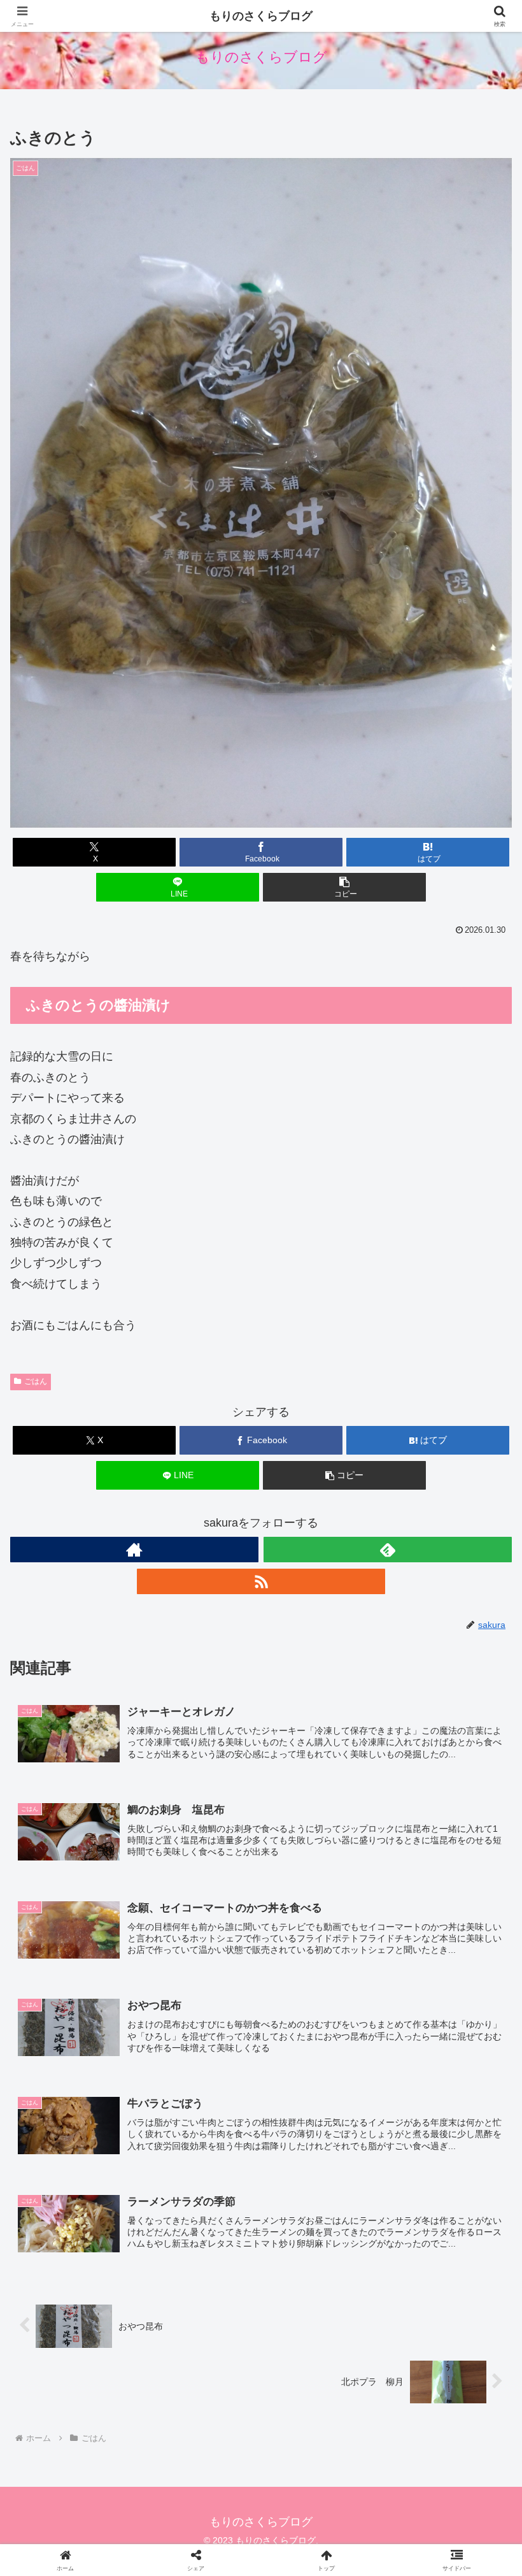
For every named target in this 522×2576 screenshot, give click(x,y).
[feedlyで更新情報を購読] (388, 1550)
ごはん (36, 1381)
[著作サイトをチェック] (134, 1550)
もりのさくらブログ (261, 16)
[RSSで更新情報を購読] (261, 1581)
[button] (344, 887)
